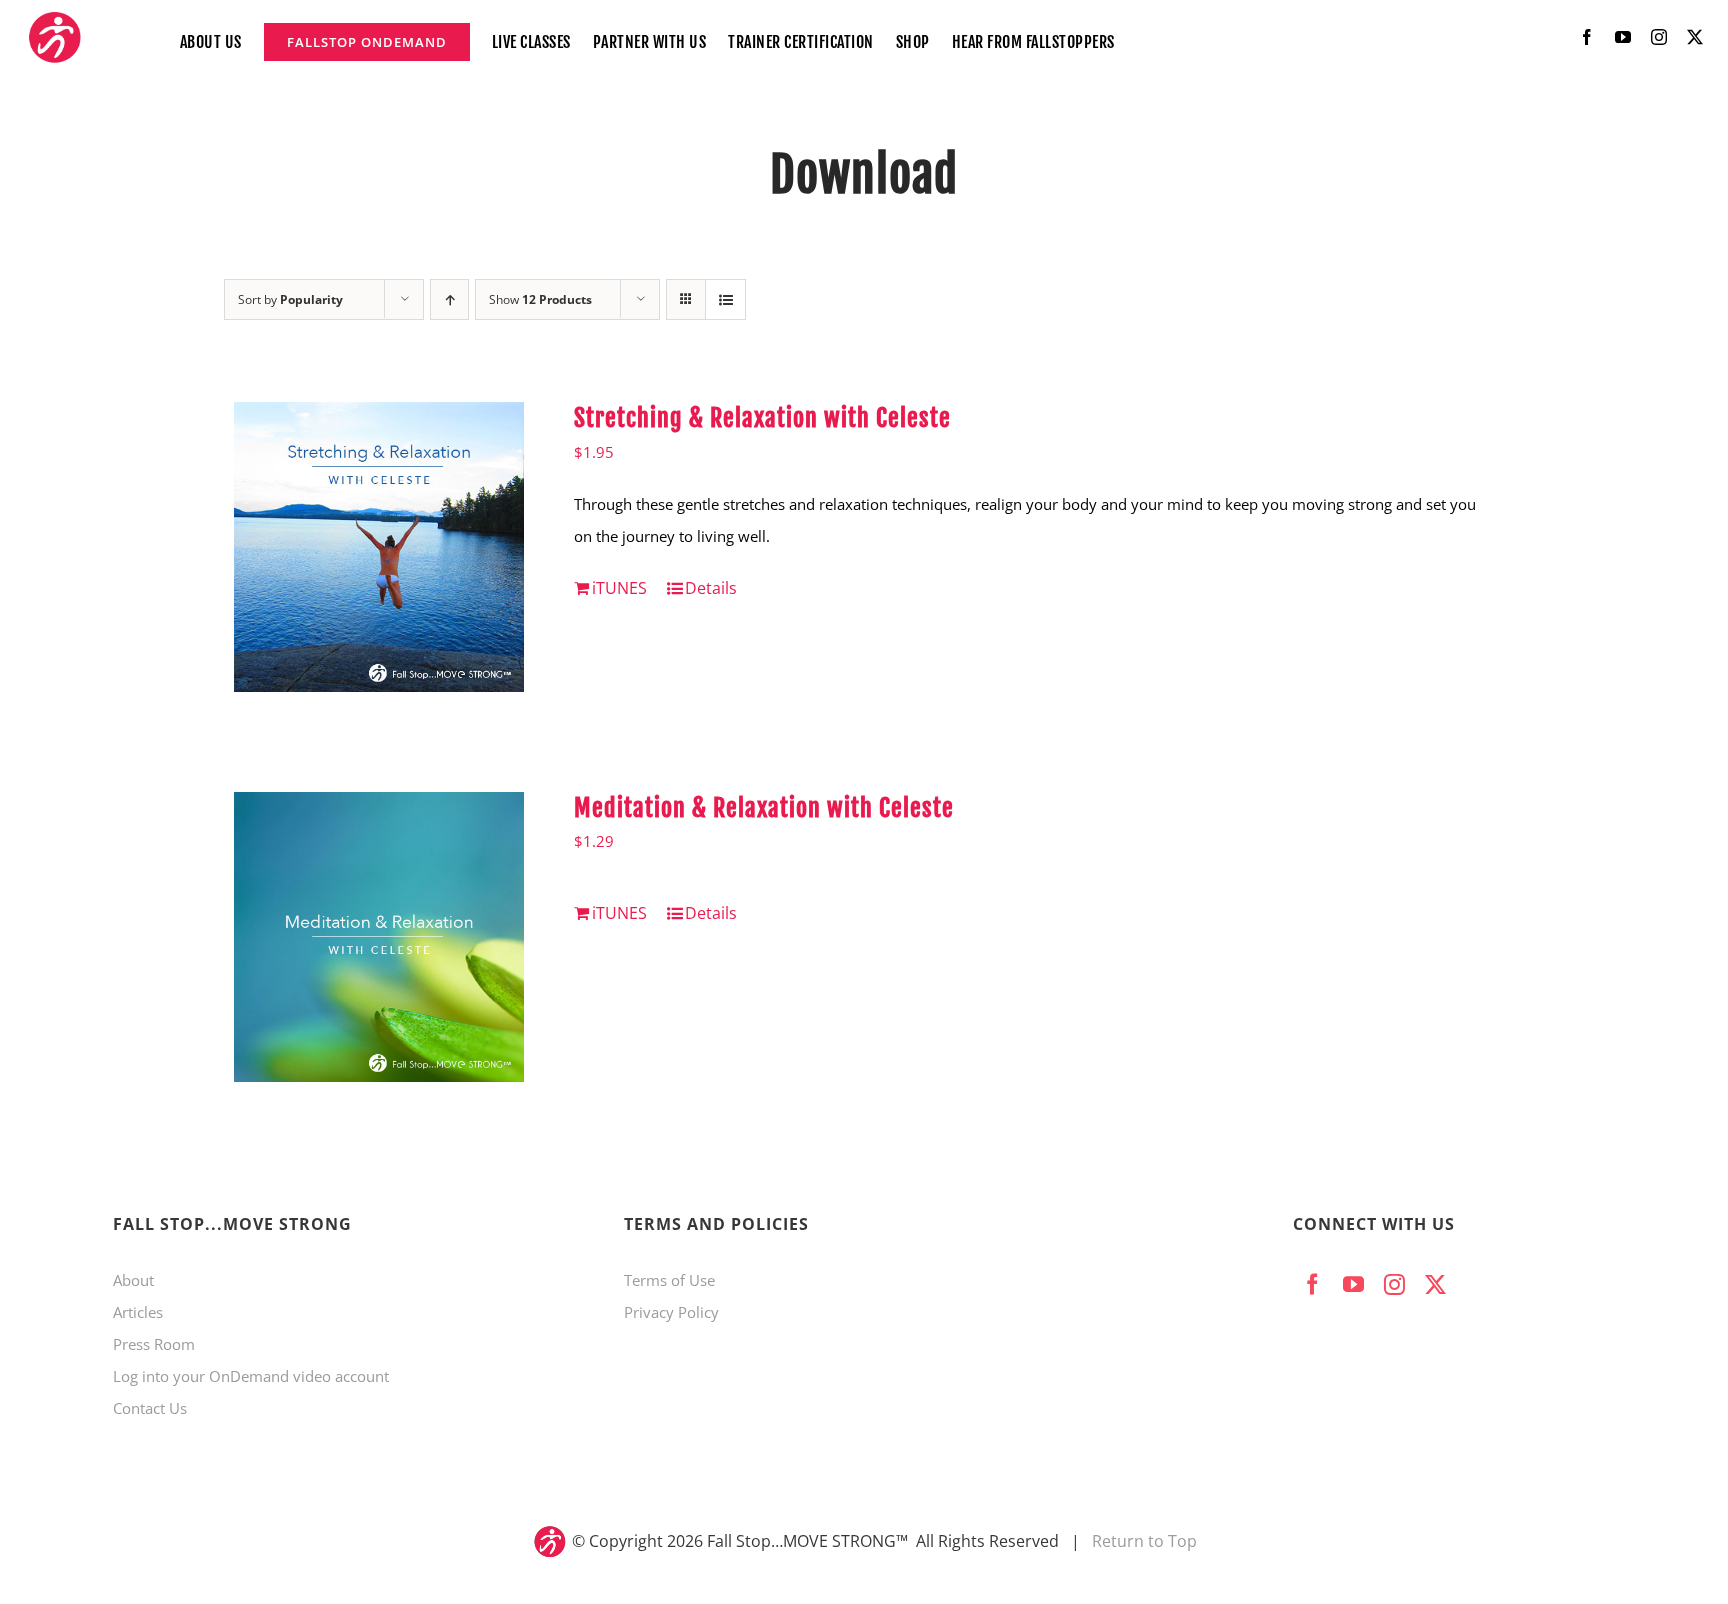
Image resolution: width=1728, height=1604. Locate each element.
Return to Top (1144, 1541)
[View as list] (725, 299)
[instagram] (1659, 37)
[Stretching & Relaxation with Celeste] (379, 547)
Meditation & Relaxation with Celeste (764, 808)
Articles (138, 1312)
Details (711, 588)
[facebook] (1587, 37)
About (133, 1280)
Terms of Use (669, 1280)
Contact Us (150, 1408)
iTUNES (619, 588)
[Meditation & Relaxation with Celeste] (379, 937)
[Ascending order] (449, 299)
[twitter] (1695, 37)
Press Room (154, 1344)
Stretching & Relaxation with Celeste (762, 418)
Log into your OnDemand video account (251, 1376)
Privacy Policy (671, 1312)
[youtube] (1623, 37)
